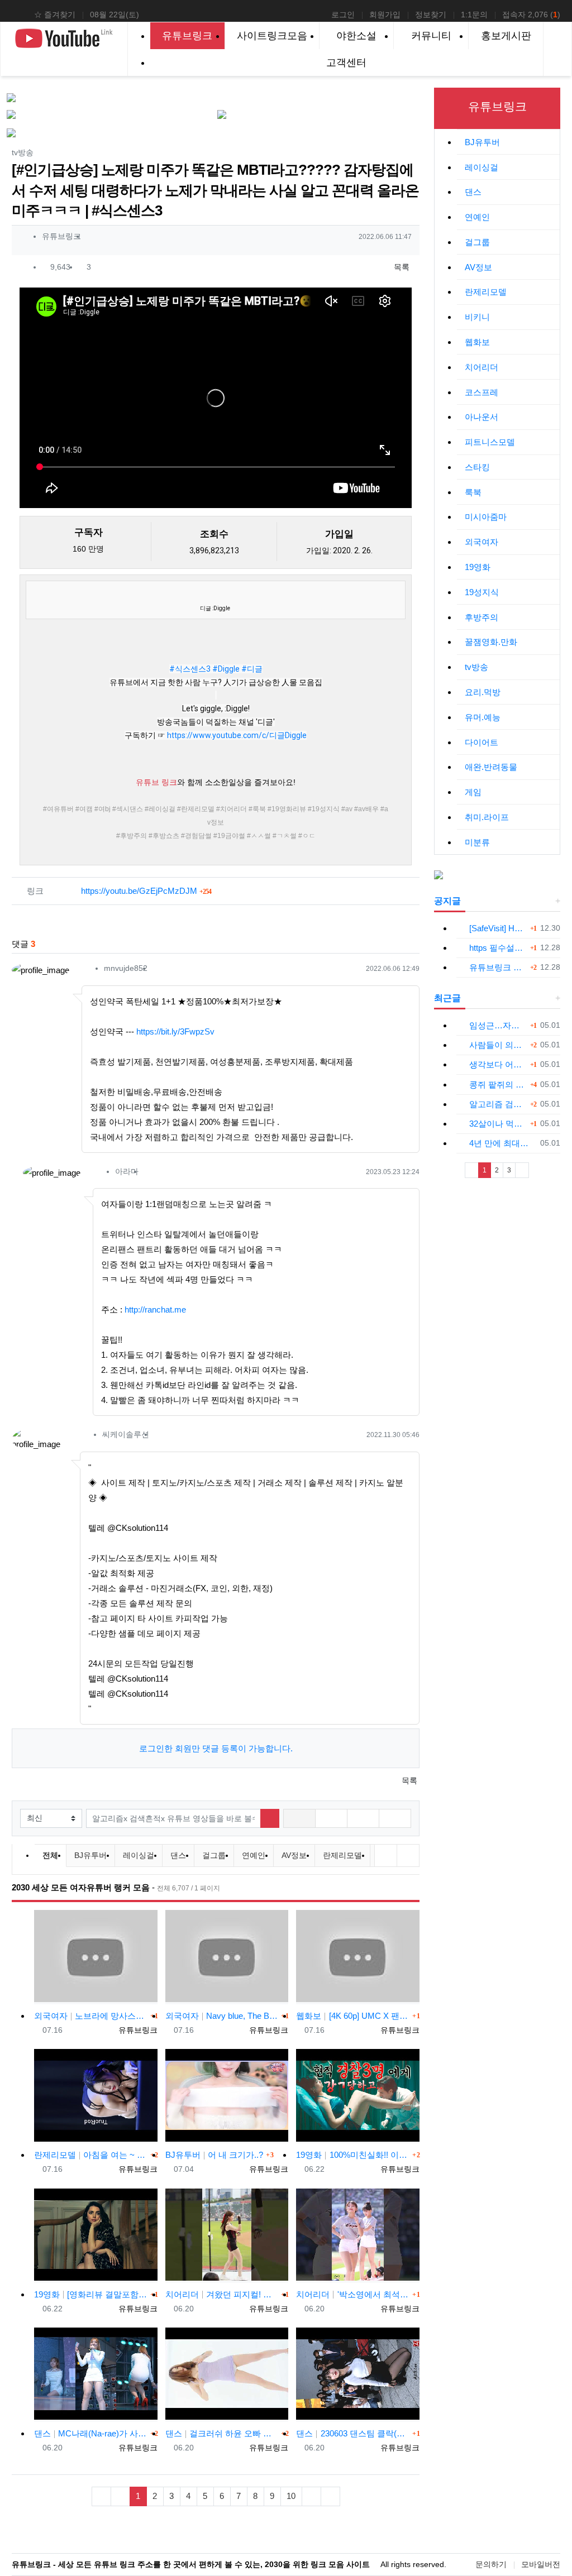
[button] (299, 1818)
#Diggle (226, 669)
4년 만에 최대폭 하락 (503, 1143)
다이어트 (482, 742)
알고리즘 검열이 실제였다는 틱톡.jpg (498, 1104)
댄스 (178, 1855)
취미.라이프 (487, 817)
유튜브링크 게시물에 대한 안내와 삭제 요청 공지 (498, 967)
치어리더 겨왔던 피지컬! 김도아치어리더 (222, 2294)
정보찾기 (431, 15)
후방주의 (482, 617)
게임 (473, 792)
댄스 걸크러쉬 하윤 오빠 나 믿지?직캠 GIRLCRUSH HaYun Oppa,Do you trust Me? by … (222, 2433)
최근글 (447, 998)
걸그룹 (214, 1855)
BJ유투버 (90, 1855)
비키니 (477, 317)
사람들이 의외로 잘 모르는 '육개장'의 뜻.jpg (498, 1045)
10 (291, 2496)
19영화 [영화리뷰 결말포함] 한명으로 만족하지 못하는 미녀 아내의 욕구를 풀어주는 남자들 (91, 2294)
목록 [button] (401, 267)
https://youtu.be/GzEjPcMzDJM (146, 891)
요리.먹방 (483, 692)
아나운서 (482, 417)
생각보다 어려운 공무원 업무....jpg (498, 1064)
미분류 (477, 842)
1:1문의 (474, 15)
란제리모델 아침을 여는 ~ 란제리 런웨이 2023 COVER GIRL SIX (91, 2155)
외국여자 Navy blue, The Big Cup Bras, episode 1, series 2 (222, 2016)
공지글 (447, 901)
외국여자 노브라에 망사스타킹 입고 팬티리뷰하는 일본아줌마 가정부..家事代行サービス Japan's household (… (91, 2016)
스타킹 (477, 467)
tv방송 (476, 667)
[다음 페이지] (311, 2496)
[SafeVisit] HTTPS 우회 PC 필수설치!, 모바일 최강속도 (498, 928)
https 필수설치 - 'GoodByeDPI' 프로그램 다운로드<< (498, 948)
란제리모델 (342, 1855)
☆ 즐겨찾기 (55, 15)
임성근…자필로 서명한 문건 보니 (498, 1025)
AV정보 (294, 1855)
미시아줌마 (486, 517)
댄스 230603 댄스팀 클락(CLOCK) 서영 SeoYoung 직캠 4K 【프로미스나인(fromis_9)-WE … (353, 2433)
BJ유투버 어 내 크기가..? (214, 2155)
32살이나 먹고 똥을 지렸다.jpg (498, 1124)
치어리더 (482, 367)
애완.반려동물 (491, 767)
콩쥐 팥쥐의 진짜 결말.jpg (498, 1084)
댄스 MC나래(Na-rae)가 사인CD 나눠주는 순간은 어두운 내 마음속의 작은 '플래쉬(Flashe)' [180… (91, 2433)
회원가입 (385, 15)
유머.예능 (483, 717)
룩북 (473, 492)
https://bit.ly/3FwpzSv (175, 1031)
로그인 (343, 15)
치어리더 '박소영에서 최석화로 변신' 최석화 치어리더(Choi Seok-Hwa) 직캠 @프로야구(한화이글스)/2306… (353, 2294)
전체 (50, 1855)
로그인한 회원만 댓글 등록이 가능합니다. (216, 1748)
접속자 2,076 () (531, 15)
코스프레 (482, 392)
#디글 (252, 669)
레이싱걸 (139, 1855)
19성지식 (482, 592)
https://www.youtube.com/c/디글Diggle (237, 735)
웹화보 (477, 342)
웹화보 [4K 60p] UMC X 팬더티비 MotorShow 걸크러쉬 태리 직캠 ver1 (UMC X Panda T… (353, 2016)
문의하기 (491, 2564)
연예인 (254, 1855)
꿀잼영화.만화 (491, 642)
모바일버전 (541, 2564)
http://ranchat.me (155, 1309)
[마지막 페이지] (330, 2496)
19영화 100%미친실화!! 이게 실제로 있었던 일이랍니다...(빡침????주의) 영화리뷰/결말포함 (353, 2155)
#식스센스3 (190, 669)
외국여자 (482, 542)
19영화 (478, 567)
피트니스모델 (490, 442)
